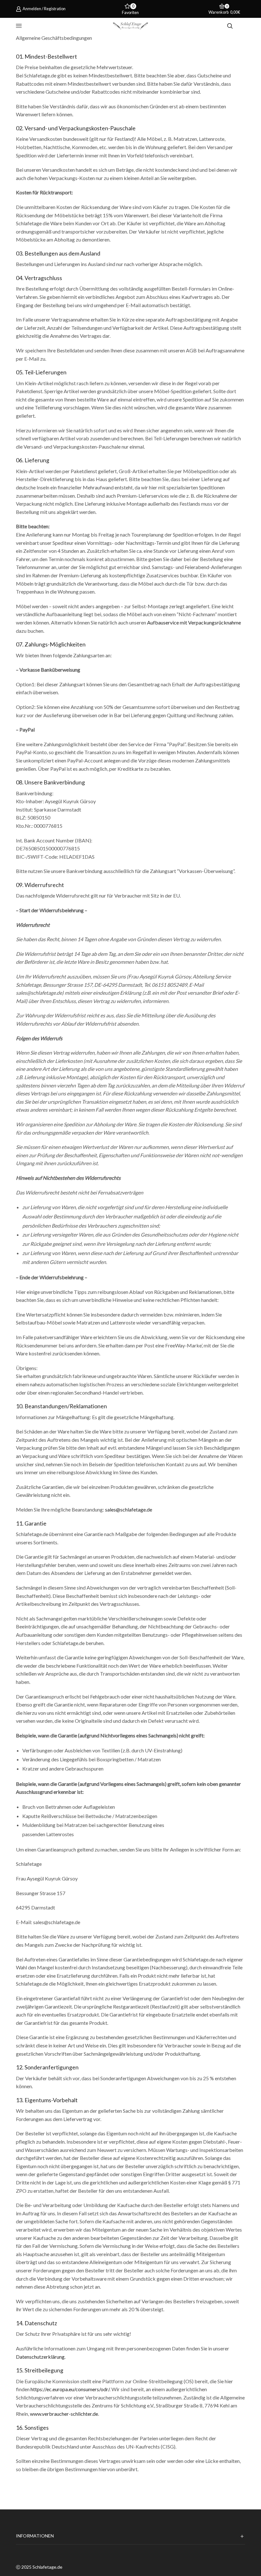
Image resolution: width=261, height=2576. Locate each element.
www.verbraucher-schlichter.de (64, 2414)
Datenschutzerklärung (40, 2357)
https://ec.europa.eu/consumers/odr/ (70, 2389)
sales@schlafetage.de (129, 1509)
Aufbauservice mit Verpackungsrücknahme (194, 622)
